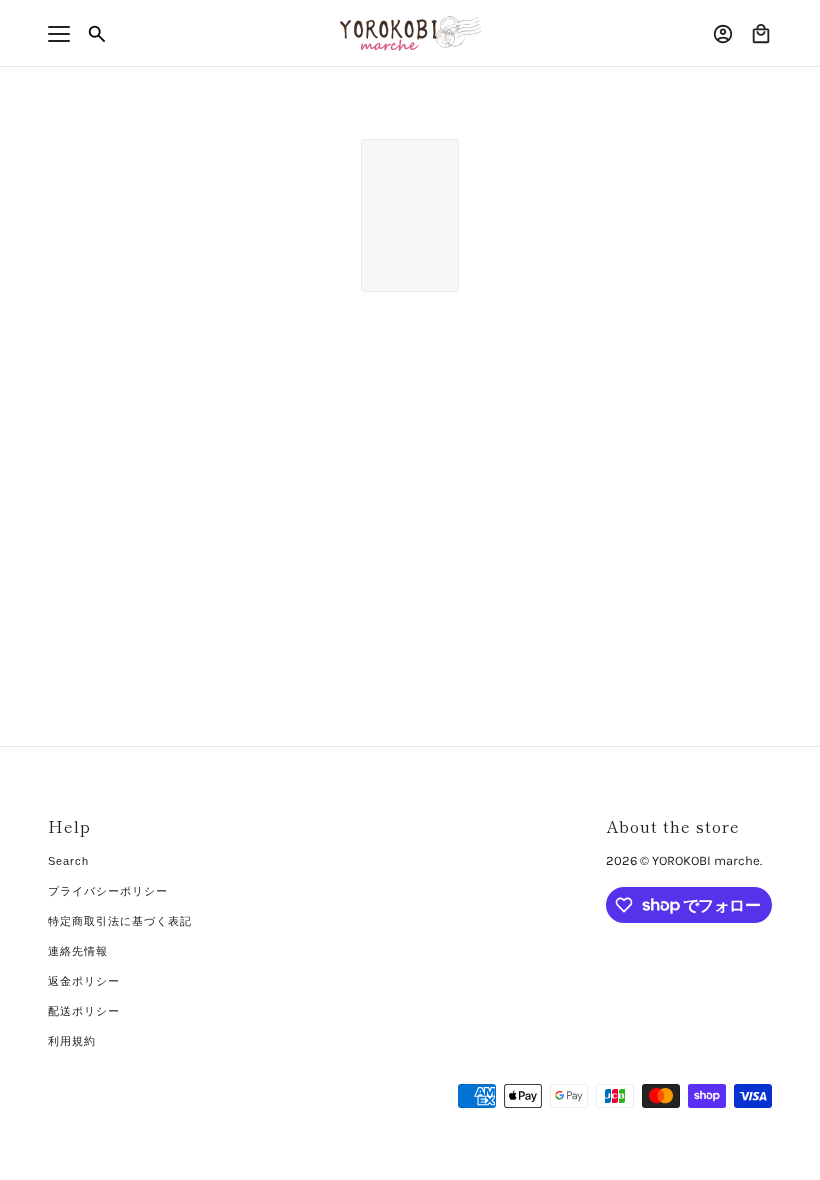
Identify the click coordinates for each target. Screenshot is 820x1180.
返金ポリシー (84, 981)
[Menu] (59, 34)
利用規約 (72, 1041)
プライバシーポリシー (108, 891)
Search (68, 861)
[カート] (761, 34)
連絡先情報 (78, 951)
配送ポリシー (84, 1011)
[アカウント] (723, 34)
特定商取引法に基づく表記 (120, 921)
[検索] (97, 34)
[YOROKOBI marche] (410, 33)
